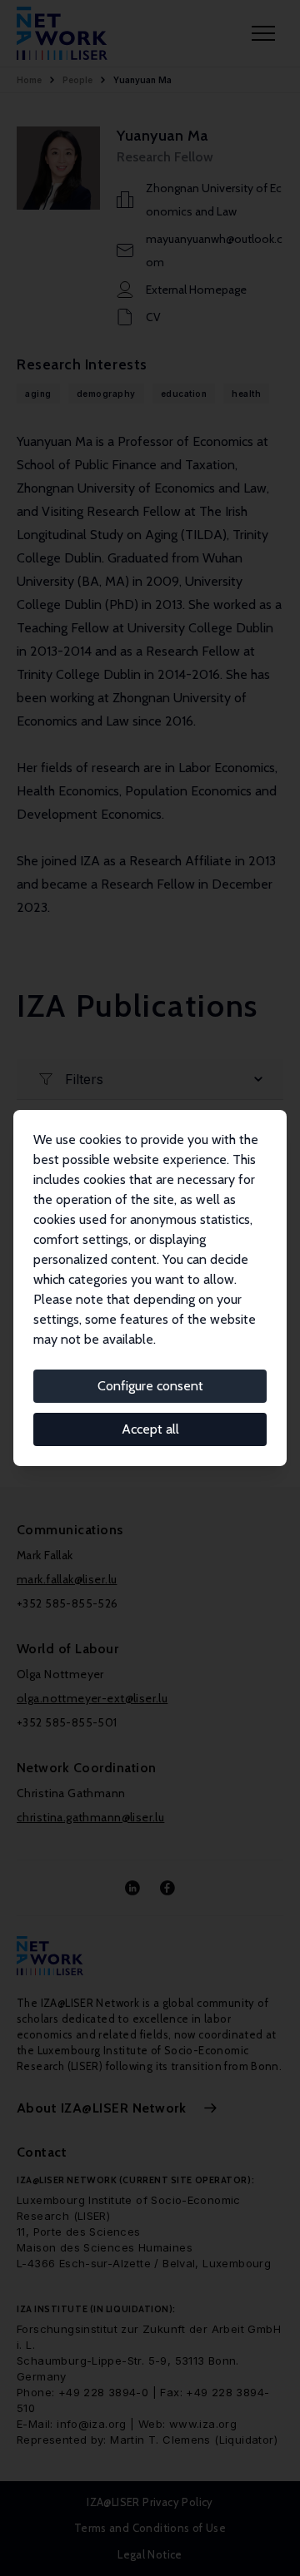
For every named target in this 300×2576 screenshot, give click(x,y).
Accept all (150, 1429)
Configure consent (150, 1386)
